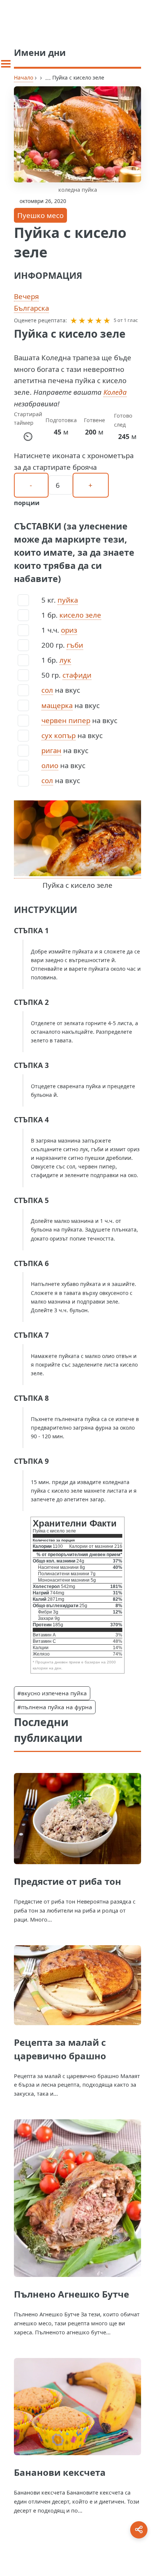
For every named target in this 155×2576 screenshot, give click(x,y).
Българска (31, 308)
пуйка (68, 600)
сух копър (59, 735)
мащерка (57, 705)
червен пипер (66, 720)
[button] (74, 320)
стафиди (77, 675)
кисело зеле (80, 615)
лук (65, 660)
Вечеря (26, 296)
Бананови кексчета (60, 2472)
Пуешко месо (40, 215)
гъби (75, 645)
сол (47, 690)
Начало (24, 77)
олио (50, 765)
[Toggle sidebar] (6, 64)
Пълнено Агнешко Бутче (71, 2294)
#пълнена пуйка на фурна (55, 1707)
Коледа (115, 392)
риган (51, 750)
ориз (69, 630)
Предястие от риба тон (68, 1881)
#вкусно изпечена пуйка (52, 1693)
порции (27, 503)
